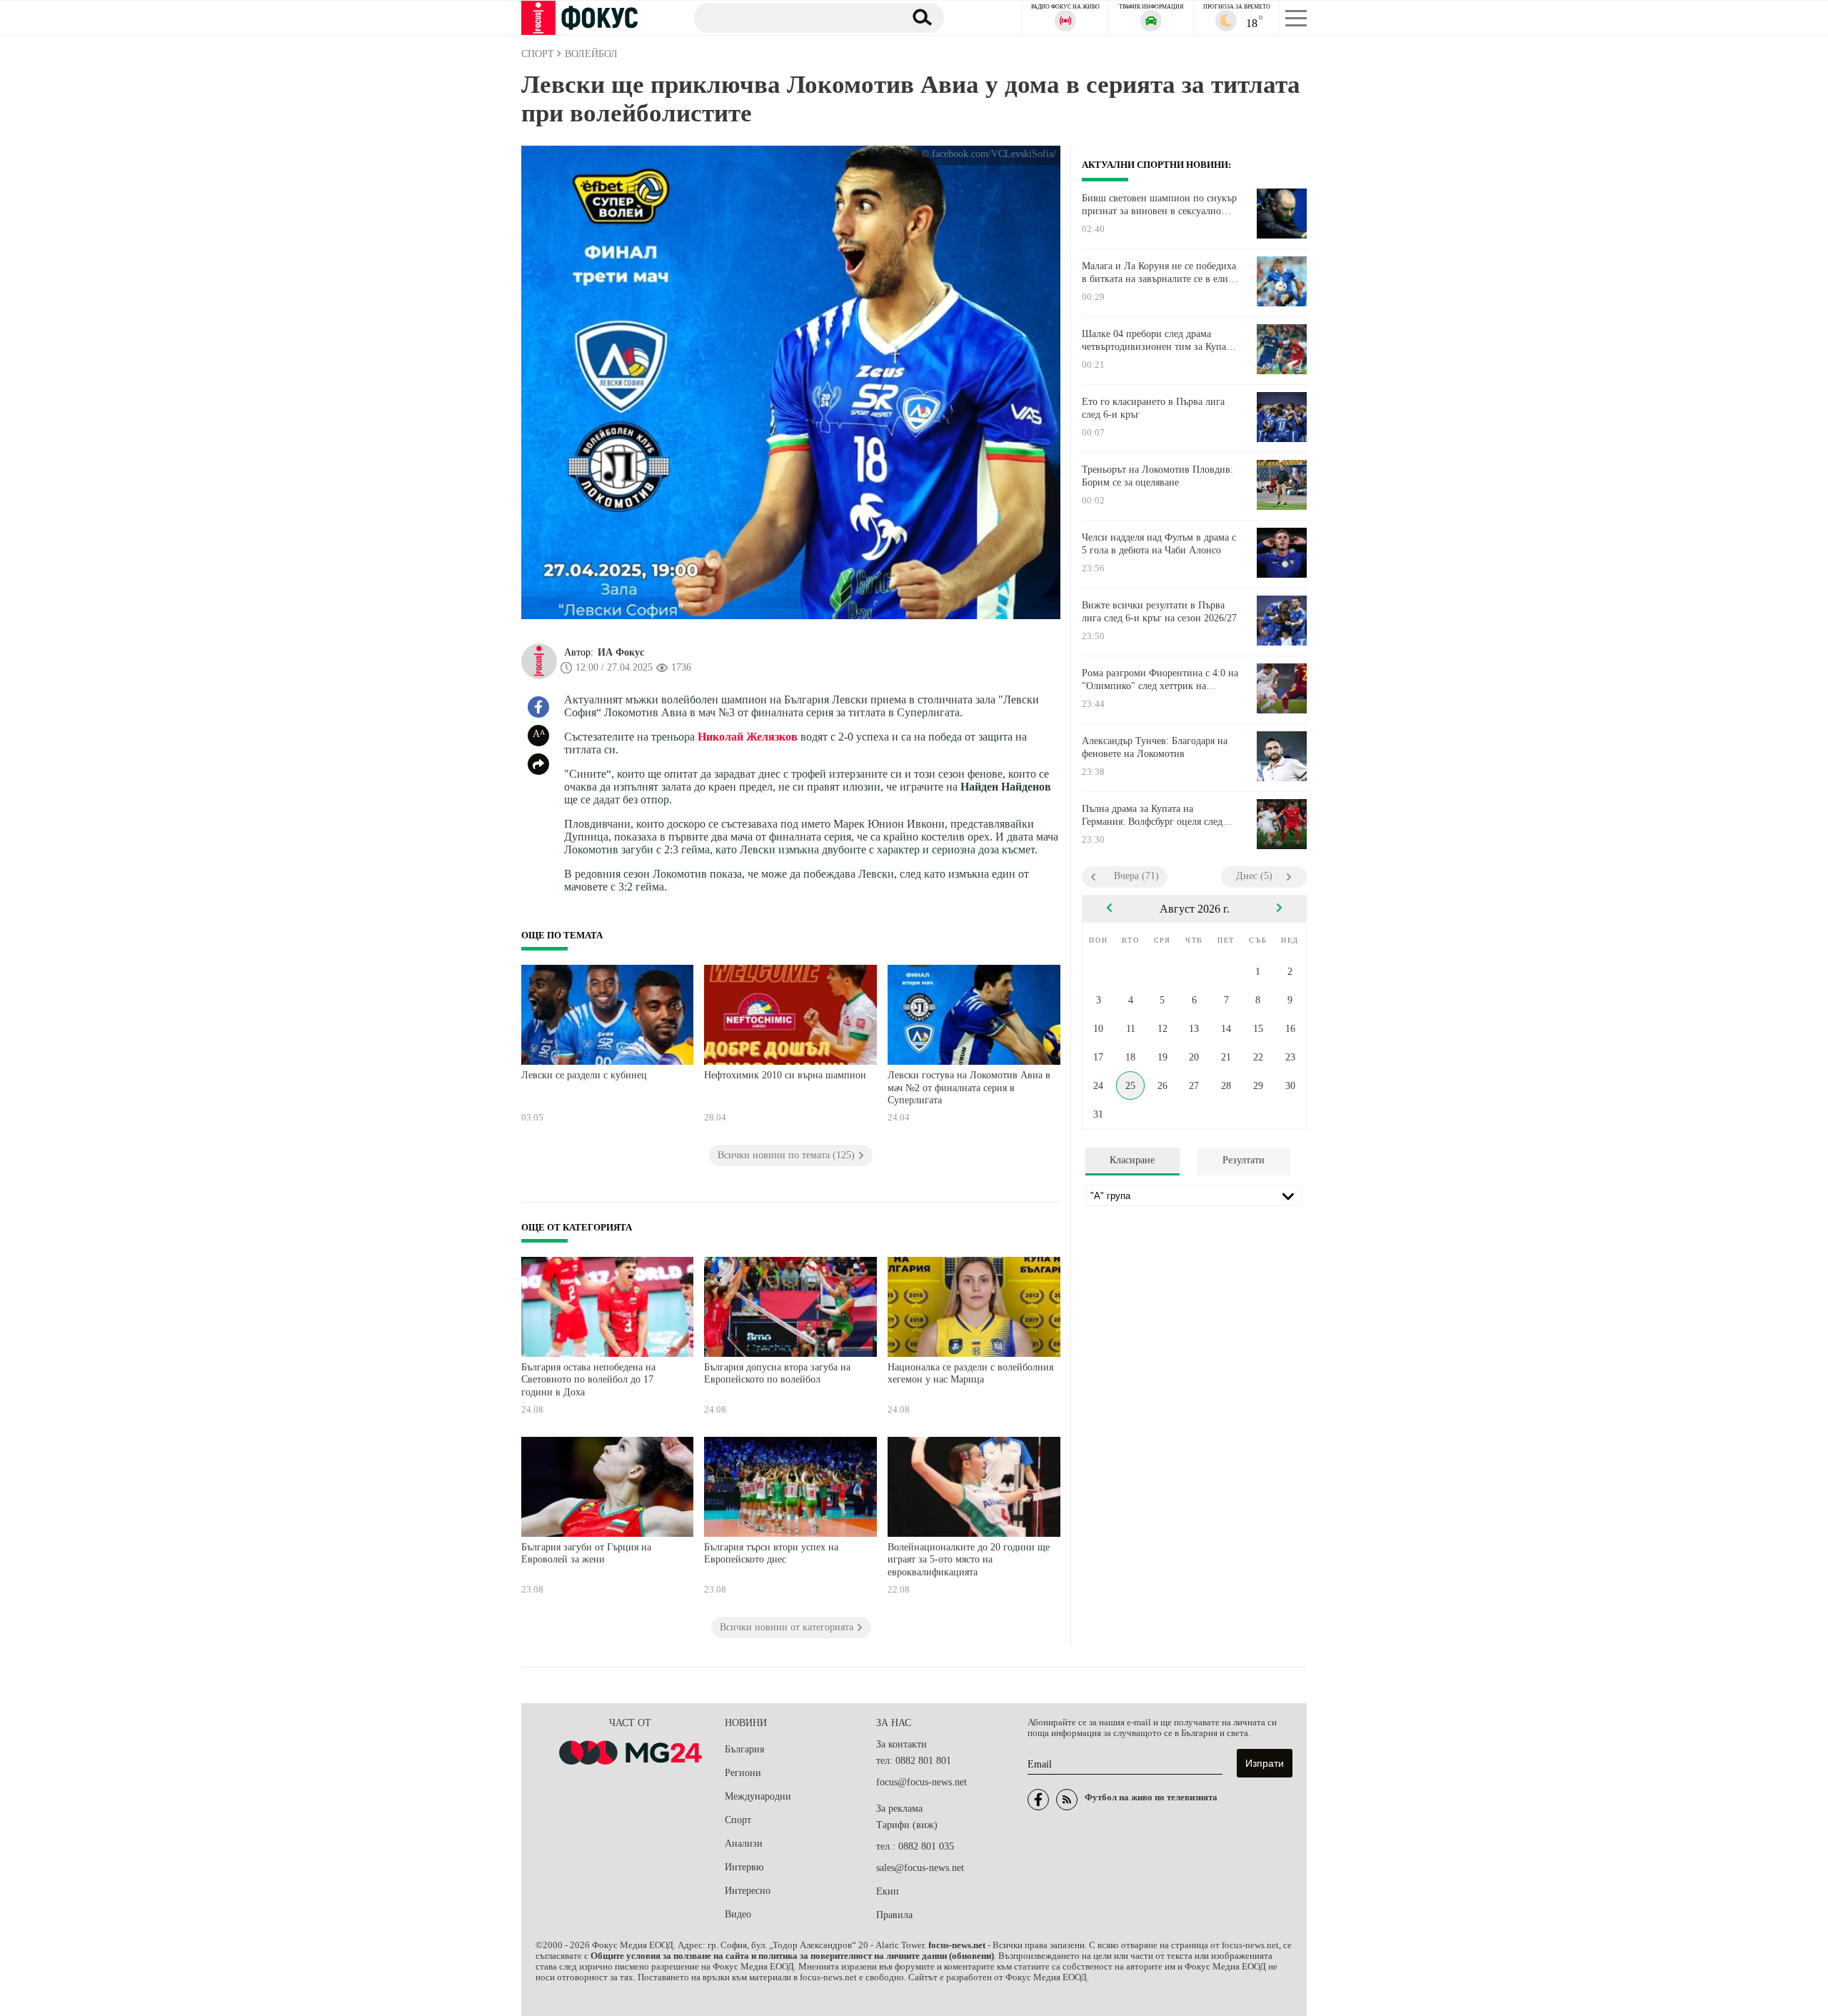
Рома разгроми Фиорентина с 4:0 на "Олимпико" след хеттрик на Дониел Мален (1160, 680)
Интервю (744, 1867)
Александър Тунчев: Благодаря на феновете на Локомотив (1155, 747)
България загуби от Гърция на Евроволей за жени (586, 1554)
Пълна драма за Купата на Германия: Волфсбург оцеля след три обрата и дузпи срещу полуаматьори (1152, 816)
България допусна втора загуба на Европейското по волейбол (777, 1374)
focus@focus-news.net (921, 1782)
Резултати (1244, 1160)
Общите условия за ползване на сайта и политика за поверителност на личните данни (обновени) (792, 1956)
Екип (888, 1891)
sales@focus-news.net (920, 1868)
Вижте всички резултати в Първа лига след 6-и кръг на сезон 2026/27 (1159, 612)
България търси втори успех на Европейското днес (771, 1554)
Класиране (1132, 1160)
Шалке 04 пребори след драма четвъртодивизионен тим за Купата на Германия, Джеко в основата (1158, 341)
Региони (743, 1773)
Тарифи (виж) (907, 1825)
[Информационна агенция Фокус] (1038, 1800)
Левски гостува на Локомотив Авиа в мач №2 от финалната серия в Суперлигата (969, 1088)
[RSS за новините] (1067, 1800)
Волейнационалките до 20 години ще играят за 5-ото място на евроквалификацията (969, 1560)
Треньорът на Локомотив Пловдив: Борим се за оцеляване (1157, 476)
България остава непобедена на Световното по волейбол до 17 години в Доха (588, 1380)
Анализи (744, 1844)
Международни (758, 1796)
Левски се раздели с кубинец (584, 1075)
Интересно (748, 1891)
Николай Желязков (748, 737)
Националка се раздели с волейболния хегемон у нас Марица (970, 1374)
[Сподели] (538, 764)
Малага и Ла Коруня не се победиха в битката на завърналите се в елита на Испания (1159, 273)
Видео (738, 1914)
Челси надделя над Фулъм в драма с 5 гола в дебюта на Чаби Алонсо (1159, 544)
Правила (894, 1915)
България (744, 1749)
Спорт (738, 1820)
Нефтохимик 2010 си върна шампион (785, 1075)
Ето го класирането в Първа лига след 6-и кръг (1153, 408)
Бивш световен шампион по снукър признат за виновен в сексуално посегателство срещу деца (1159, 205)
